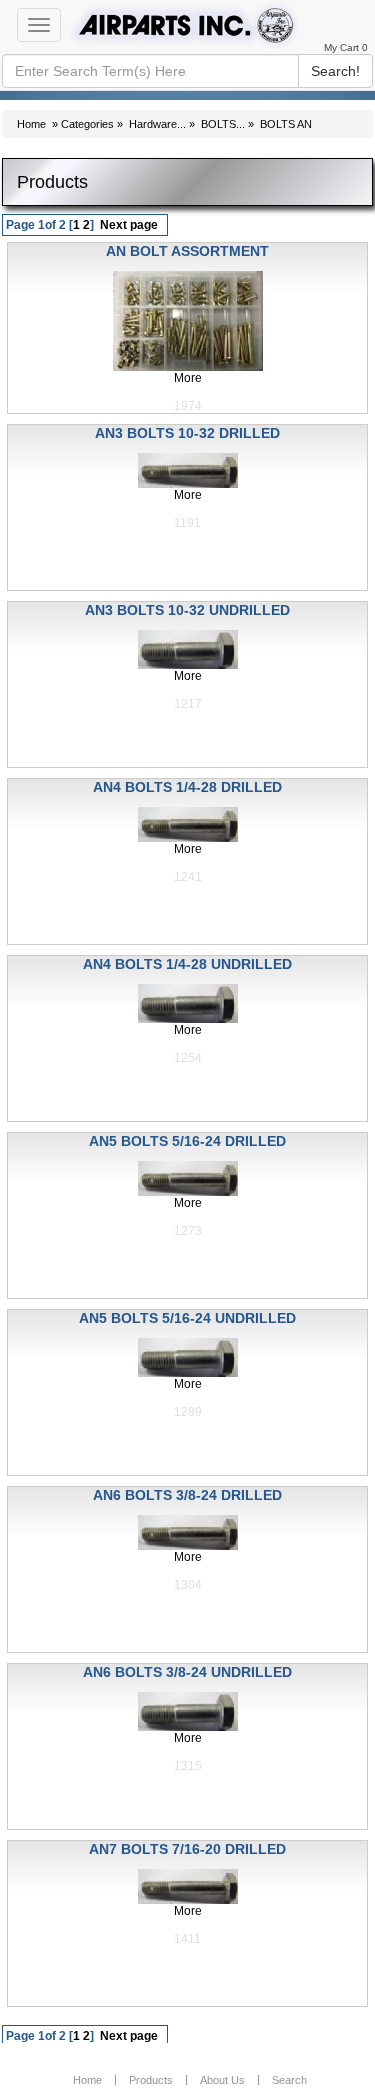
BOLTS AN (286, 124)
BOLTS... (223, 124)
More (188, 378)
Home (31, 124)
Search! (335, 71)
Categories (87, 124)
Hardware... (157, 124)
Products (151, 2080)
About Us (222, 2080)
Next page (129, 225)
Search (289, 2080)
